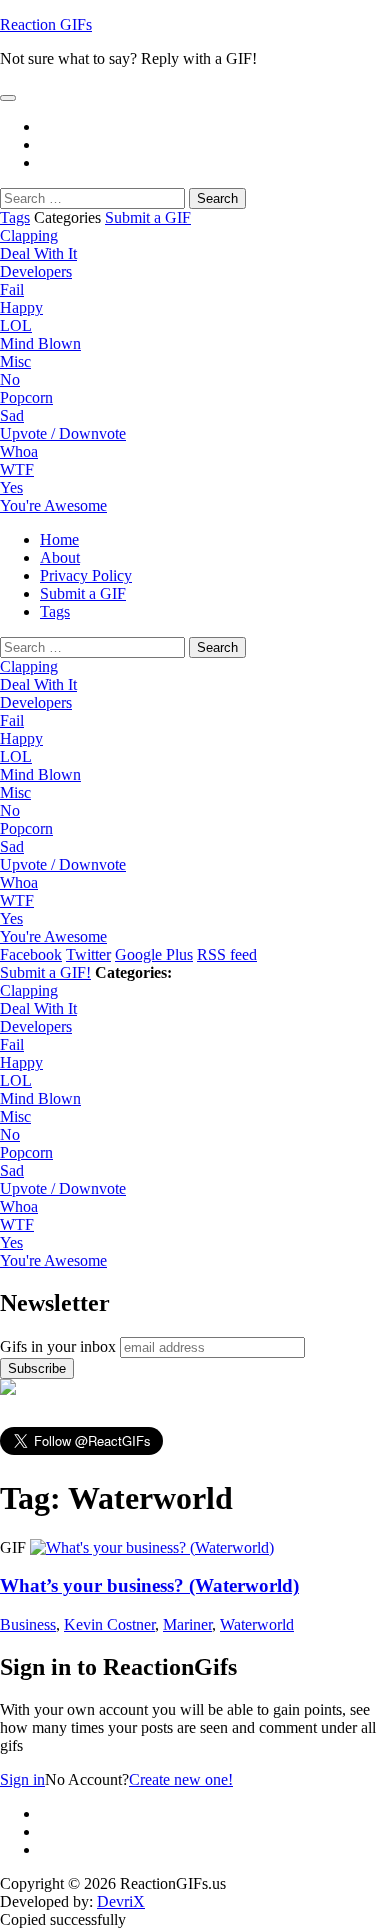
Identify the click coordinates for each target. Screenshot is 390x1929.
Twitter (88, 954)
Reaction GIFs (46, 24)
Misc (15, 361)
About (60, 557)
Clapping (29, 235)
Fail (12, 289)
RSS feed (227, 954)
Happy (21, 307)
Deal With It (38, 253)
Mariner (187, 1624)
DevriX (121, 1901)
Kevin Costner (109, 1624)
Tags (15, 217)
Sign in (22, 1779)
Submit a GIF (148, 217)
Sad (12, 415)
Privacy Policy (86, 575)
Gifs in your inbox (58, 1346)
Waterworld (257, 1624)
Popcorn (26, 397)
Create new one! (181, 1779)
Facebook (31, 954)
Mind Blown (40, 343)
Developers (36, 271)
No (10, 379)
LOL (16, 325)
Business (28, 1624)
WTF (17, 469)
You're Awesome (53, 505)
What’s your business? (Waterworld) (149, 1585)
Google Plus (154, 954)
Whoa (19, 451)
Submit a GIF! (45, 972)
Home (59, 539)
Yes (11, 487)
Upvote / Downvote (63, 433)
